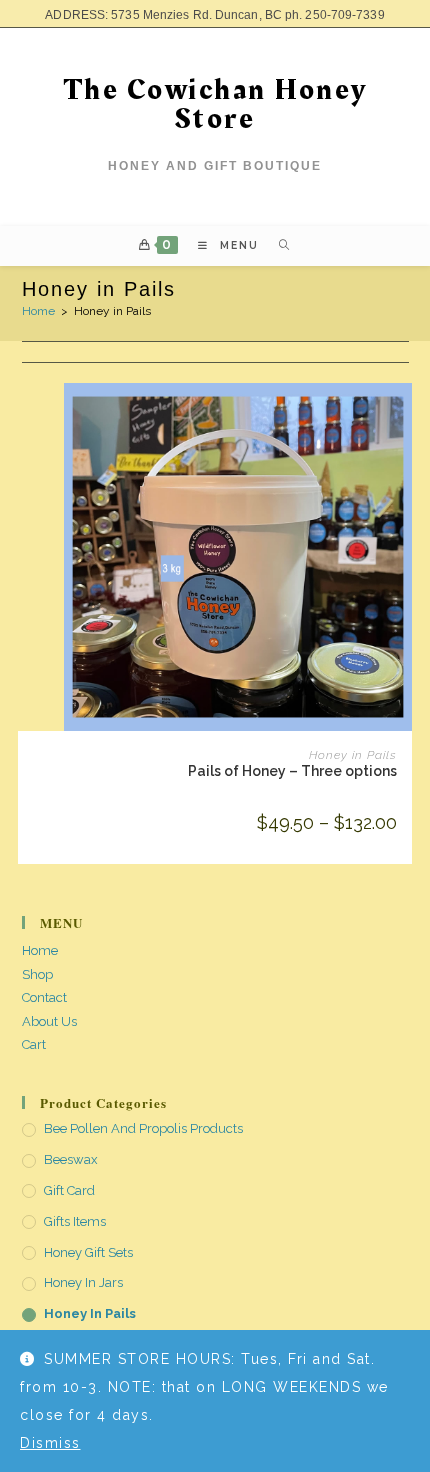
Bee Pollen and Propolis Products (143, 1128)
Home (38, 311)
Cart (34, 1044)
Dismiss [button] (50, 1443)
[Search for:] (277, 245)
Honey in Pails (353, 755)
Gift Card (69, 1190)
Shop (37, 974)
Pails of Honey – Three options (292, 771)
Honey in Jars (83, 1282)
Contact (44, 997)
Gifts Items (75, 1221)
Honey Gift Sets (88, 1252)
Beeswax (71, 1159)
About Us (49, 1021)
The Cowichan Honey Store (215, 104)
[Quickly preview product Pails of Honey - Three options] (402, 418)
